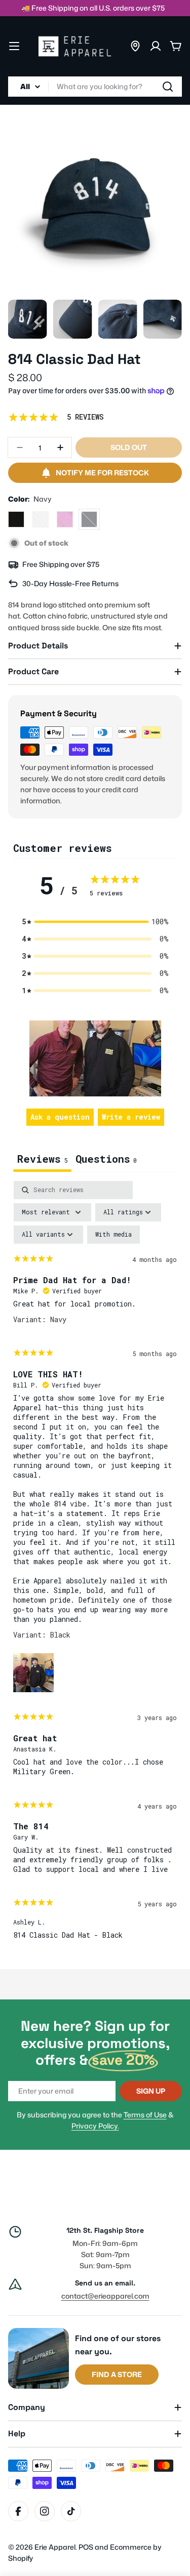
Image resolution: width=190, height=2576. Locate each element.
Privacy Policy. (95, 2126)
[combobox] (95, 87)
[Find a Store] (135, 46)
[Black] (16, 519)
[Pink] (65, 519)
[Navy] (89, 519)
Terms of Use (145, 2115)
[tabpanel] (95, 1565)
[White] (41, 519)
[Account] (156, 46)
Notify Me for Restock (102, 473)
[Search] (168, 87)
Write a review (131, 1117)
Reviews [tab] (42, 1159)
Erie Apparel (55, 2547)
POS (86, 2547)
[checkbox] (113, 1235)
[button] (95, 922)
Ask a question (60, 1117)
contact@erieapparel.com (105, 2296)
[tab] (106, 1160)
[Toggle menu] (14, 46)
